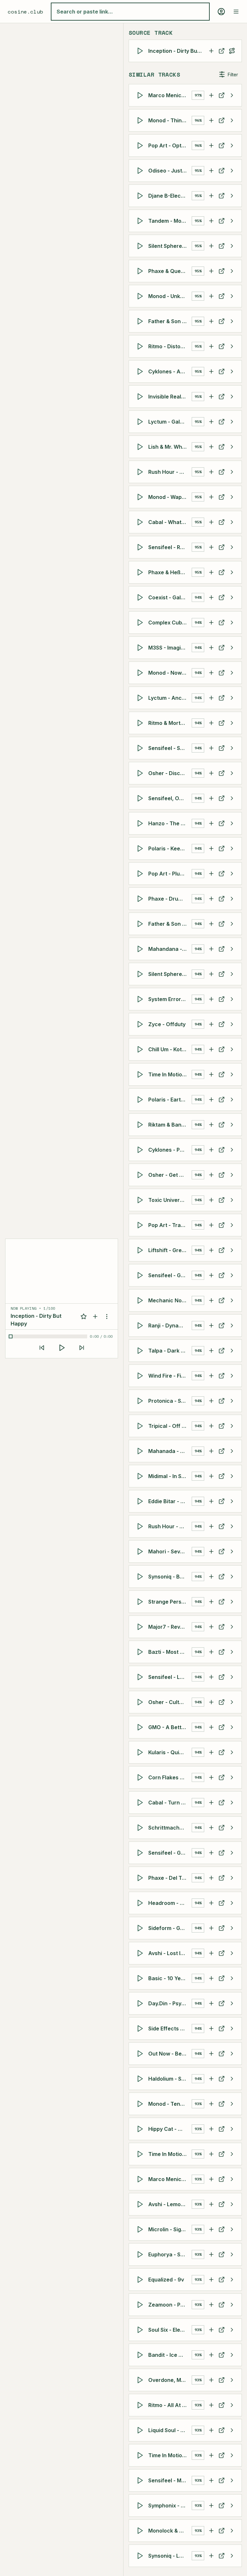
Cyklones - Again (170, 371)
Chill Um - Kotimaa (170, 1049)
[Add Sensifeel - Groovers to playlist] (211, 1275)
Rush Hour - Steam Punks (170, 472)
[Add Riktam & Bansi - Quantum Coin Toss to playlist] (211, 1125)
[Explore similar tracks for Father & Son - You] (232, 924)
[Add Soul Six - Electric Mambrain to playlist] (211, 2330)
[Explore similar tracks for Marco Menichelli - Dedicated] (232, 2179)
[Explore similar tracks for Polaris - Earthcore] (232, 1100)
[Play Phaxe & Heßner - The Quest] (141, 572)
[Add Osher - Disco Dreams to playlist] (211, 773)
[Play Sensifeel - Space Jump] (141, 748)
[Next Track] (82, 1348)
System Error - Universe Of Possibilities (170, 999)
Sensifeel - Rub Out (170, 547)
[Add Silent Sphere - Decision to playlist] (211, 246)
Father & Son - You (170, 924)
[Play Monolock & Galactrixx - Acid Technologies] (141, 2531)
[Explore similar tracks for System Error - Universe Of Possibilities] (232, 999)
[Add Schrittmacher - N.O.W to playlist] (211, 1828)
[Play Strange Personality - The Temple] (141, 1602)
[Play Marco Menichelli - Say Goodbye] (141, 95)
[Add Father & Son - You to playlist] (211, 924)
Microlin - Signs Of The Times (170, 2229)
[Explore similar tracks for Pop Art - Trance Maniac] (232, 1225)
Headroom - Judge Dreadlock (170, 1903)
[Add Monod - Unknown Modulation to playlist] (211, 296)
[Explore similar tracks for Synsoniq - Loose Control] (232, 2556)
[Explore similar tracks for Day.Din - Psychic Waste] (232, 2003)
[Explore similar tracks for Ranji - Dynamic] (232, 1325)
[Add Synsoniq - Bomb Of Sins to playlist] (211, 1577)
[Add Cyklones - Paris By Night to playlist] (211, 1150)
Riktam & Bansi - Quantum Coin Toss (170, 1125)
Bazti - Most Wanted (170, 1652)
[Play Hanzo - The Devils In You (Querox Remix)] (141, 823)
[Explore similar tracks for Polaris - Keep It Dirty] (232, 848)
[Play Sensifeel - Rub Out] (141, 547)
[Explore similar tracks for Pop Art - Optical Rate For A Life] (232, 145)
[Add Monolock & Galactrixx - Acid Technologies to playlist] (211, 2531)
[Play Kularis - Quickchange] (141, 1752)
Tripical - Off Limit (170, 1426)
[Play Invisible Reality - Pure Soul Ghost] (141, 397)
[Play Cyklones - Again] (141, 371)
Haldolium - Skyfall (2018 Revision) (170, 2079)
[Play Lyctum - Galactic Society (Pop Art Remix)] (141, 422)
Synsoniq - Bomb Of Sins (170, 1577)
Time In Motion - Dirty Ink (170, 1074)
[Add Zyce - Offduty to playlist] (211, 1024)
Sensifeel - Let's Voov (170, 1677)
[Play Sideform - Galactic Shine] (141, 1928)
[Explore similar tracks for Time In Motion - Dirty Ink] (232, 1074)
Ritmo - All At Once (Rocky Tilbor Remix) (170, 2405)
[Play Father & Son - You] (141, 924)
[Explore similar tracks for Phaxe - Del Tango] (232, 1878)
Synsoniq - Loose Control (170, 2556)
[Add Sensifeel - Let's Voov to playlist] (211, 1677)
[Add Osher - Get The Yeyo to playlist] (211, 1175)
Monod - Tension (169, 2104)
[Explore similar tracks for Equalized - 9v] (232, 2280)
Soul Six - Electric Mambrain (170, 2330)
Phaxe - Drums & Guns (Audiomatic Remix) (170, 899)
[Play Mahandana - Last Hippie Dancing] (141, 949)
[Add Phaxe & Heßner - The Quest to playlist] (211, 572)
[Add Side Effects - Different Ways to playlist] (211, 2028)
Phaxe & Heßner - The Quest (170, 572)
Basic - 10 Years (169, 1978)
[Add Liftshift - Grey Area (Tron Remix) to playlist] (211, 1250)
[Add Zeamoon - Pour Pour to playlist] (211, 2305)
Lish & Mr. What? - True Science (170, 447)
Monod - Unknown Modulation (170, 296)
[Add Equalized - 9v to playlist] (211, 2280)
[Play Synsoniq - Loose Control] (141, 2556)
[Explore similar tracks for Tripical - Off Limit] (232, 1426)
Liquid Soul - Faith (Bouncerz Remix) (170, 2430)
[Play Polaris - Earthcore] (141, 1100)
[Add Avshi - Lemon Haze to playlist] (211, 2204)
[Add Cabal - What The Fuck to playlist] (211, 522)
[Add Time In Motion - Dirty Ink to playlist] (211, 1074)
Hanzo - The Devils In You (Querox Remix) (170, 823)
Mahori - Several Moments (170, 1551)
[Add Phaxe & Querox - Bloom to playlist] (211, 271)
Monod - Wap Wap (170, 497)
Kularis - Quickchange (170, 1752)
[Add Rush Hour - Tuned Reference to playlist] (211, 1526)
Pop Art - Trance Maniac (170, 1225)
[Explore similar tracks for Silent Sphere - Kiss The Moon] (232, 974)
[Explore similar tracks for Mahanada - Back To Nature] (232, 1451)
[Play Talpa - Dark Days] (141, 1351)
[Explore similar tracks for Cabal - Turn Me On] (232, 1803)
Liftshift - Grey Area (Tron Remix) (170, 1250)
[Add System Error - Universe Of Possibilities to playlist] (211, 999)
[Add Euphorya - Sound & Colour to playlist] (211, 2254)
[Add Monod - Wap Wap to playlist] (211, 497)
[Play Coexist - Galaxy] (141, 597)
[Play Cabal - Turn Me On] (141, 1803)
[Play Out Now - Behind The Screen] (141, 2054)
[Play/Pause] (62, 1348)
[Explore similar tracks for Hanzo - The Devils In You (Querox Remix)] (232, 823)
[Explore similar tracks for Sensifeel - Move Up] (232, 2480)
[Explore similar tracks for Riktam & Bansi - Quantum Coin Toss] (232, 1125)
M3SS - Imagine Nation (170, 648)
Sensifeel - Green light (170, 1853)
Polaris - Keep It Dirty (170, 848)
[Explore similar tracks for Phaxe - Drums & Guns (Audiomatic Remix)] (232, 899)
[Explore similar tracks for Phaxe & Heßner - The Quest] (232, 572)
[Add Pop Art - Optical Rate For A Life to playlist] (211, 145)
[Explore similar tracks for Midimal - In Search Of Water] (232, 1476)
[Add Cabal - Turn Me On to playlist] (211, 1803)
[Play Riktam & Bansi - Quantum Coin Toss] (141, 1125)
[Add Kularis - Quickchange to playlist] (211, 1752)
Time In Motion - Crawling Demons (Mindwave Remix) (170, 2154)
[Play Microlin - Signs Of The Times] (141, 2229)
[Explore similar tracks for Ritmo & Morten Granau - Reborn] (232, 723)
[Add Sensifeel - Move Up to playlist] (211, 2480)
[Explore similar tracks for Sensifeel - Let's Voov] (232, 1677)
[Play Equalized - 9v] (141, 2280)
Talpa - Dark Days (170, 1351)
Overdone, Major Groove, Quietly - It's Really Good (170, 2380)
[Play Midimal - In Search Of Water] (141, 1476)
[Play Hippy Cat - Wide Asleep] (141, 2129)
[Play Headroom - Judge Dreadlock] (141, 1903)
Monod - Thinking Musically (170, 120)
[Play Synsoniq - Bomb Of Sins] (141, 1577)
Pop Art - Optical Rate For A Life (170, 145)
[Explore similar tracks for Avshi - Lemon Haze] (232, 2204)
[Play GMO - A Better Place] (141, 1727)
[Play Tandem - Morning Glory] (141, 221)
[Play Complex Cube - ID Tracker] (141, 623)
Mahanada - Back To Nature (170, 1451)
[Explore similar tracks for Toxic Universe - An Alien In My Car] (232, 1200)
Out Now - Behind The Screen (170, 2054)
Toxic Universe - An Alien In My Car (170, 1200)
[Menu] (236, 12)
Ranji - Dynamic (168, 1325)
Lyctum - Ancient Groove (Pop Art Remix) (170, 698)
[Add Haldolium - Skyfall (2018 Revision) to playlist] (211, 2079)
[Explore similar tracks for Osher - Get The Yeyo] (232, 1175)
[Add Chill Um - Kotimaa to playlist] (211, 1049)
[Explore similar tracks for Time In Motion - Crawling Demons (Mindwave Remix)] (232, 2154)
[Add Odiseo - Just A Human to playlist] (211, 171)
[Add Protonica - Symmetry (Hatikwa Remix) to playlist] (211, 1401)
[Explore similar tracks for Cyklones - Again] (232, 371)
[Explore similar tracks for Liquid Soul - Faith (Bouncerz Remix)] (232, 2430)
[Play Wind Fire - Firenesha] (141, 1376)
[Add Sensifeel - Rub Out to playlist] (211, 547)
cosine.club (25, 12)
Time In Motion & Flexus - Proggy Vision (170, 2455)
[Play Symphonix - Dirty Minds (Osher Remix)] (141, 2506)
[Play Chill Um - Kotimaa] (141, 1049)
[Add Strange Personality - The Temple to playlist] (211, 1602)
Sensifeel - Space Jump (170, 748)
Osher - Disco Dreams (170, 773)
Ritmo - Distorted (170, 346)
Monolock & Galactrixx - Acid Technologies (170, 2531)
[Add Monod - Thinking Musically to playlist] (211, 120)
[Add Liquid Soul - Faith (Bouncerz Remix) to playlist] (211, 2430)
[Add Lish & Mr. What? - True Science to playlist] (211, 447)
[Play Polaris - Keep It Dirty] (141, 848)
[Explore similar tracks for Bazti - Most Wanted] (232, 1652)
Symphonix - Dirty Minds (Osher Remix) (170, 2506)
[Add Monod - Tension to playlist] (211, 2104)
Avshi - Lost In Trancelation (170, 1953)
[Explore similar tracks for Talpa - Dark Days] (232, 1351)
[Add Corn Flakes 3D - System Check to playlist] (211, 1777)
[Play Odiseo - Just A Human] (141, 171)
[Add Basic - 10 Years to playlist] (211, 1978)
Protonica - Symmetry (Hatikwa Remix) (170, 1401)
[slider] (49, 1336)
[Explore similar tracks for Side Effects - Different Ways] (232, 2028)
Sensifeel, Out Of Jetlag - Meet (170, 798)
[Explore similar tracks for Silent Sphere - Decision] (232, 246)
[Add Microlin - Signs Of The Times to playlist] (211, 2229)
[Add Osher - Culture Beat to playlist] (211, 1702)
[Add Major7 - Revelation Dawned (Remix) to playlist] (211, 1627)
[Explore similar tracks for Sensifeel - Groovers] (232, 1275)
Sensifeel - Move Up (170, 2480)
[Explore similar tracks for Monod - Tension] (232, 2104)
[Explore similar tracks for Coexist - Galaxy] (232, 597)
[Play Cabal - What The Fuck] (141, 522)
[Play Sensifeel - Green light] (141, 1853)
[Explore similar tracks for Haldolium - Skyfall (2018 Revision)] (232, 2079)
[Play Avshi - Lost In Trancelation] (141, 1953)
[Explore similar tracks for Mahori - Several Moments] (232, 1551)
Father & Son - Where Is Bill (170, 321)
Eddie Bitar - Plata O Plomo (170, 1501)
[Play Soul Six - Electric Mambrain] (141, 2330)
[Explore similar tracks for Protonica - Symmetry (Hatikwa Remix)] (232, 1401)
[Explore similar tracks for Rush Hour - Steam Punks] (232, 472)
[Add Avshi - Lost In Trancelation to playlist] (211, 1953)
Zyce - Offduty (167, 1024)
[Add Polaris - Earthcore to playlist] (211, 1100)
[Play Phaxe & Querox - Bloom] (141, 271)
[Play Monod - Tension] (141, 2104)
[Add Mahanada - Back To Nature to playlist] (211, 1451)
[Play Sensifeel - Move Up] (141, 2480)
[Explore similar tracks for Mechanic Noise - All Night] (232, 1300)
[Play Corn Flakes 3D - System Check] (141, 1777)
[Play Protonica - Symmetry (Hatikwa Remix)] (141, 1401)
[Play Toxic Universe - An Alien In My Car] (141, 1200)
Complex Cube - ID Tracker (170, 623)
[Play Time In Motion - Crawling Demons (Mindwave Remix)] (141, 2154)
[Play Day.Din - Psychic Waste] (141, 2003)
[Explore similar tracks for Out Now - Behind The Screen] (232, 2054)
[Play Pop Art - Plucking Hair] (141, 874)
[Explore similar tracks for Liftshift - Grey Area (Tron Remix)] (232, 1250)
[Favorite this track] (84, 1316)
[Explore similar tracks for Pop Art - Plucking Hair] (232, 874)
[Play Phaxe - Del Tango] (141, 1878)
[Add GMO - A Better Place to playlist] (211, 1727)
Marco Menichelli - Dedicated (170, 2179)
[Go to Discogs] (222, 51)
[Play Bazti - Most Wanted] (141, 1652)
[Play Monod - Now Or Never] (141, 673)
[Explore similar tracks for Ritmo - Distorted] (232, 346)
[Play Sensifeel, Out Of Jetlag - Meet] (141, 798)
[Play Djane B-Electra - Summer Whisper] (141, 196)
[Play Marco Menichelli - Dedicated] (141, 2179)
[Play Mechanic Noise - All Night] (141, 1300)
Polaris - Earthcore (170, 1100)
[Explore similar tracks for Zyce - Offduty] (232, 1024)
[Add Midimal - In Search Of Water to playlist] (211, 1476)
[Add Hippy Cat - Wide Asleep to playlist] (211, 2129)
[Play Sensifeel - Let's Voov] (141, 1677)
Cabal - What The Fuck (170, 522)
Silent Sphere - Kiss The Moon (170, 974)
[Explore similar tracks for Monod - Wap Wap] (232, 497)
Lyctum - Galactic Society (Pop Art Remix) (170, 422)
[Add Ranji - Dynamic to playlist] (211, 1325)
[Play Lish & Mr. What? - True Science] (141, 447)
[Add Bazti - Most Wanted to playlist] (211, 1652)
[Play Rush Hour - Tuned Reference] (141, 1526)
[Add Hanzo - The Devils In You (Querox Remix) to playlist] (211, 823)
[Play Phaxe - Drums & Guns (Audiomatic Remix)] (141, 899)
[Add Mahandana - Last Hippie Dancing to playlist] (211, 949)
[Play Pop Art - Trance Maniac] (141, 1225)
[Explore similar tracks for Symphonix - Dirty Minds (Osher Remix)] (232, 2506)
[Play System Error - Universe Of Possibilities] (141, 999)
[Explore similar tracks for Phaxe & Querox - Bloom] (232, 271)
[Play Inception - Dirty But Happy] (141, 51)
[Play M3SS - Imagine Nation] (141, 648)
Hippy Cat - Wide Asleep (170, 2129)
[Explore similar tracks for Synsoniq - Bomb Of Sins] (232, 1577)
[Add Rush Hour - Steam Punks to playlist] (211, 472)
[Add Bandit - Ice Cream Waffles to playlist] (211, 2355)
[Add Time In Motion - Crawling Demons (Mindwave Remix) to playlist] (211, 2154)
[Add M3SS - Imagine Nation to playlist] (211, 648)
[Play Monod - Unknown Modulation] (141, 296)
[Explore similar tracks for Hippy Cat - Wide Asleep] (232, 2129)
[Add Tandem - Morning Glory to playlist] (211, 221)
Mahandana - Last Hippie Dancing (170, 949)
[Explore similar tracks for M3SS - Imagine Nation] (232, 648)
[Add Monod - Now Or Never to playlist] (211, 673)
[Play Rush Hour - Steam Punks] (141, 472)
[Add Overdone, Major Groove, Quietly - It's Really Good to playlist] (211, 2380)
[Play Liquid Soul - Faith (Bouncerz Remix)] (141, 2430)
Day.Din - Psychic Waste (170, 2003)
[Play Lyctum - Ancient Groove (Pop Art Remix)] (141, 698)
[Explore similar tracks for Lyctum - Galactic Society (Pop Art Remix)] (232, 422)
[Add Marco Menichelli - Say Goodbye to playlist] (211, 95)
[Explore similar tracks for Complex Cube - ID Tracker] (232, 623)
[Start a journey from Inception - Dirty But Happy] (232, 51)
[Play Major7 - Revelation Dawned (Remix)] (141, 1627)
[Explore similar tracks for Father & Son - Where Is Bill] (232, 321)
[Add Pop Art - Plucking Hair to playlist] (211, 874)
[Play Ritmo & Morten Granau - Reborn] (141, 723)
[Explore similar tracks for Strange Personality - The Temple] (232, 1602)
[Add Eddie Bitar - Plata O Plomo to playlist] (211, 1501)
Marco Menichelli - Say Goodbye (170, 95)
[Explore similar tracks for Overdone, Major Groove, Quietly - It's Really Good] (232, 2380)
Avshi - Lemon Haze (170, 2204)
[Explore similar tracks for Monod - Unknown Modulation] (232, 296)
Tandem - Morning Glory (170, 221)
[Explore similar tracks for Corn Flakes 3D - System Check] (232, 1777)
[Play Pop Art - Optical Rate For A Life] (141, 145)
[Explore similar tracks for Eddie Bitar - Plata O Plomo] (232, 1501)
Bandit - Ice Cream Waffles (170, 2355)
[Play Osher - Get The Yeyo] (141, 1175)
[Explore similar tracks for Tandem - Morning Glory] (232, 221)
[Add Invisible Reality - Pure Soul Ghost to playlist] (211, 397)
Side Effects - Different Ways (170, 2028)
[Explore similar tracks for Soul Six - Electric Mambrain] (232, 2330)
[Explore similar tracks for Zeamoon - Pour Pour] (232, 2305)
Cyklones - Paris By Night (170, 1150)
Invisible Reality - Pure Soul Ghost (170, 397)
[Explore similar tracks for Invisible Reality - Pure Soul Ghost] (232, 397)
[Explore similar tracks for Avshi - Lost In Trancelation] (232, 1953)
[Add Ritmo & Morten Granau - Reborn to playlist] (211, 723)
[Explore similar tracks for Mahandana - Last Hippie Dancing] (232, 949)
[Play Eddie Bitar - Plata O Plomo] (141, 1501)
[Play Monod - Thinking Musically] (141, 120)
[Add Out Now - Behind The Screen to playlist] (211, 2054)
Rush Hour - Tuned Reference (170, 1526)
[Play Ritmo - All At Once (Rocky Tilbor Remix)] (141, 2405)
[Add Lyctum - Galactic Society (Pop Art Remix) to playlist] (211, 422)
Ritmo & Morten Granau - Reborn (170, 723)
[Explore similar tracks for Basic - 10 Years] (232, 1978)
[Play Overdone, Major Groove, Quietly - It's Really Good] (141, 2380)
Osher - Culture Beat (170, 1702)
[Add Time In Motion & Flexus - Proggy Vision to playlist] (211, 2455)
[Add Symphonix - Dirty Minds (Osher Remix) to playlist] (211, 2506)
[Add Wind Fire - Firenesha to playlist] (211, 1376)
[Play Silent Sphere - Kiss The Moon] (141, 974)
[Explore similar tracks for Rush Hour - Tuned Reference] (232, 1526)
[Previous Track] (42, 1348)
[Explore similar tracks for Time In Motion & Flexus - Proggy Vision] (232, 2455)
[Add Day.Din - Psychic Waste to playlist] (211, 2003)
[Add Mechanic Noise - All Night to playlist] (211, 1300)
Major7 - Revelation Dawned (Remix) (170, 1627)
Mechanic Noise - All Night (170, 1300)
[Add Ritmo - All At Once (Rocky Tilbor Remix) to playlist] (211, 2405)
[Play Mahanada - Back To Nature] (141, 1451)
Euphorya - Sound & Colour (170, 2254)
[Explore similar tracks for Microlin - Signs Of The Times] (232, 2229)
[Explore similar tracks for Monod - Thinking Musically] (232, 120)
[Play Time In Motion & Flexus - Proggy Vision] (141, 2455)
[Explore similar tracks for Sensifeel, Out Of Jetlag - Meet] (232, 798)
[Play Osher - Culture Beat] (141, 1702)
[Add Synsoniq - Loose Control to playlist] (211, 2556)
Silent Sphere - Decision (170, 246)
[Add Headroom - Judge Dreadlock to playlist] (211, 1903)
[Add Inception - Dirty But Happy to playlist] (211, 51)
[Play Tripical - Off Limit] (141, 1426)
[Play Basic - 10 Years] (141, 1978)
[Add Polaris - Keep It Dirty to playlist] (211, 848)
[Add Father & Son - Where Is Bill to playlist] (211, 321)
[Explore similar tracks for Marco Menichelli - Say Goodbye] (232, 95)
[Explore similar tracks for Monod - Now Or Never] (232, 673)
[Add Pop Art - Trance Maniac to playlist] (211, 1225)
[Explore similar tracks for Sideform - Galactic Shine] (232, 1928)
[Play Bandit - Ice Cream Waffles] (141, 2355)
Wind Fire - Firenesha (170, 1376)
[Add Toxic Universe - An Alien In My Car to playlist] (211, 1200)
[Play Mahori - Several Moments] (141, 1551)
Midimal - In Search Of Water (170, 1476)
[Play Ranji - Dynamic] (141, 1325)
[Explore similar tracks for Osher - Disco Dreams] (232, 773)
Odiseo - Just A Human (170, 171)
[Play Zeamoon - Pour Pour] (141, 2305)
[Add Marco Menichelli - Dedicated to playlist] (211, 2179)
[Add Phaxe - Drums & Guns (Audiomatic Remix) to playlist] (211, 899)
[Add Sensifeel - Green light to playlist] (211, 1853)
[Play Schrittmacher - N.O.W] (141, 1828)
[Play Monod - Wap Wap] (141, 497)
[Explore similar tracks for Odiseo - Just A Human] (232, 171)
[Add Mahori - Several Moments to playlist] (211, 1551)
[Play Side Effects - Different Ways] (141, 2028)
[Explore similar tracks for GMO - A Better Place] (232, 1727)
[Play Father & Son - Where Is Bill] (141, 321)
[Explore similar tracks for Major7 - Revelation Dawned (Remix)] (232, 1627)
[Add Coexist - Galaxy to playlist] (211, 597)
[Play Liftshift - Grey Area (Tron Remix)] (141, 1250)
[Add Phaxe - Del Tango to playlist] (211, 1878)
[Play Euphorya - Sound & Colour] (141, 2254)
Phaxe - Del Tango (170, 1878)
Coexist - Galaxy (169, 597)
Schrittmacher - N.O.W (170, 1828)
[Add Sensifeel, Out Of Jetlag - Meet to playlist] (211, 798)
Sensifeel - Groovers (170, 1275)
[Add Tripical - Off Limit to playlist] (211, 1426)
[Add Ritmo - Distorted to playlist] (211, 346)
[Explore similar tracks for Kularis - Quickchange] (232, 1752)
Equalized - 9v (166, 2280)
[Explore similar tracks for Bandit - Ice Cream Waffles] (232, 2355)
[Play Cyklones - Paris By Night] (141, 1150)
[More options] (107, 1316)
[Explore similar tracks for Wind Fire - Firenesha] (232, 1376)
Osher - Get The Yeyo (170, 1175)
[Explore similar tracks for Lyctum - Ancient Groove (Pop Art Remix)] (232, 698)
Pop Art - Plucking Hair (170, 874)
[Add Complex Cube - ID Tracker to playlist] (211, 623)
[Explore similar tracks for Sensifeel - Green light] (232, 1853)
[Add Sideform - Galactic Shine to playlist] (211, 1928)
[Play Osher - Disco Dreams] (141, 773)
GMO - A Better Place (170, 1727)
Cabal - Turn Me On (170, 1803)
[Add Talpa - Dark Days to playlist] (211, 1351)
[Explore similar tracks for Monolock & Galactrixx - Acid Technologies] (232, 2531)
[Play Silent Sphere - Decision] (141, 246)
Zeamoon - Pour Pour (170, 2305)
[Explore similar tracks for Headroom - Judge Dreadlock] (232, 1903)
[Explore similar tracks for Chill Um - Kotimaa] (232, 1049)
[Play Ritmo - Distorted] (141, 346)
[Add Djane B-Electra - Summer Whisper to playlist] (211, 196)
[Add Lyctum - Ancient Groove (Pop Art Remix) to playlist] (211, 698)
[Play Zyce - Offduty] (141, 1024)
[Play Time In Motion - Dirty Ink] (141, 1074)
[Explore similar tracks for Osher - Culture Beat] (232, 1702)
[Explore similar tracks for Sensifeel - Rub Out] (232, 547)
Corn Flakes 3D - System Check (170, 1777)
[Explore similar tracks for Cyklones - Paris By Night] (232, 1150)
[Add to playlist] (95, 1316)
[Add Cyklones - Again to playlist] (211, 371)
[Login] (221, 12)
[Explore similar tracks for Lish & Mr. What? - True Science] (232, 447)
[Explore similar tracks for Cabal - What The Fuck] (232, 522)
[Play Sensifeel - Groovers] (141, 1275)
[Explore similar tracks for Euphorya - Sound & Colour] (232, 2254)
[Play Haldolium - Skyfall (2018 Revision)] (141, 2079)
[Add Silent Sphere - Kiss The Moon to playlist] (211, 974)
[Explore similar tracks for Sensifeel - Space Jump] (232, 748)
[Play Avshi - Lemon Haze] (141, 2204)
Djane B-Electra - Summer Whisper (170, 196)
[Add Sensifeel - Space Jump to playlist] (211, 748)
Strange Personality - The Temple (170, 1602)
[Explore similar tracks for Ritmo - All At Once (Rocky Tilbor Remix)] (232, 2405)
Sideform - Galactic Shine (170, 1928)
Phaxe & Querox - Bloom (170, 271)
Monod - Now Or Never (170, 673)
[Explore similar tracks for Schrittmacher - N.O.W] (232, 1828)
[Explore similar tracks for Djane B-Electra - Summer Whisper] (232, 196)
